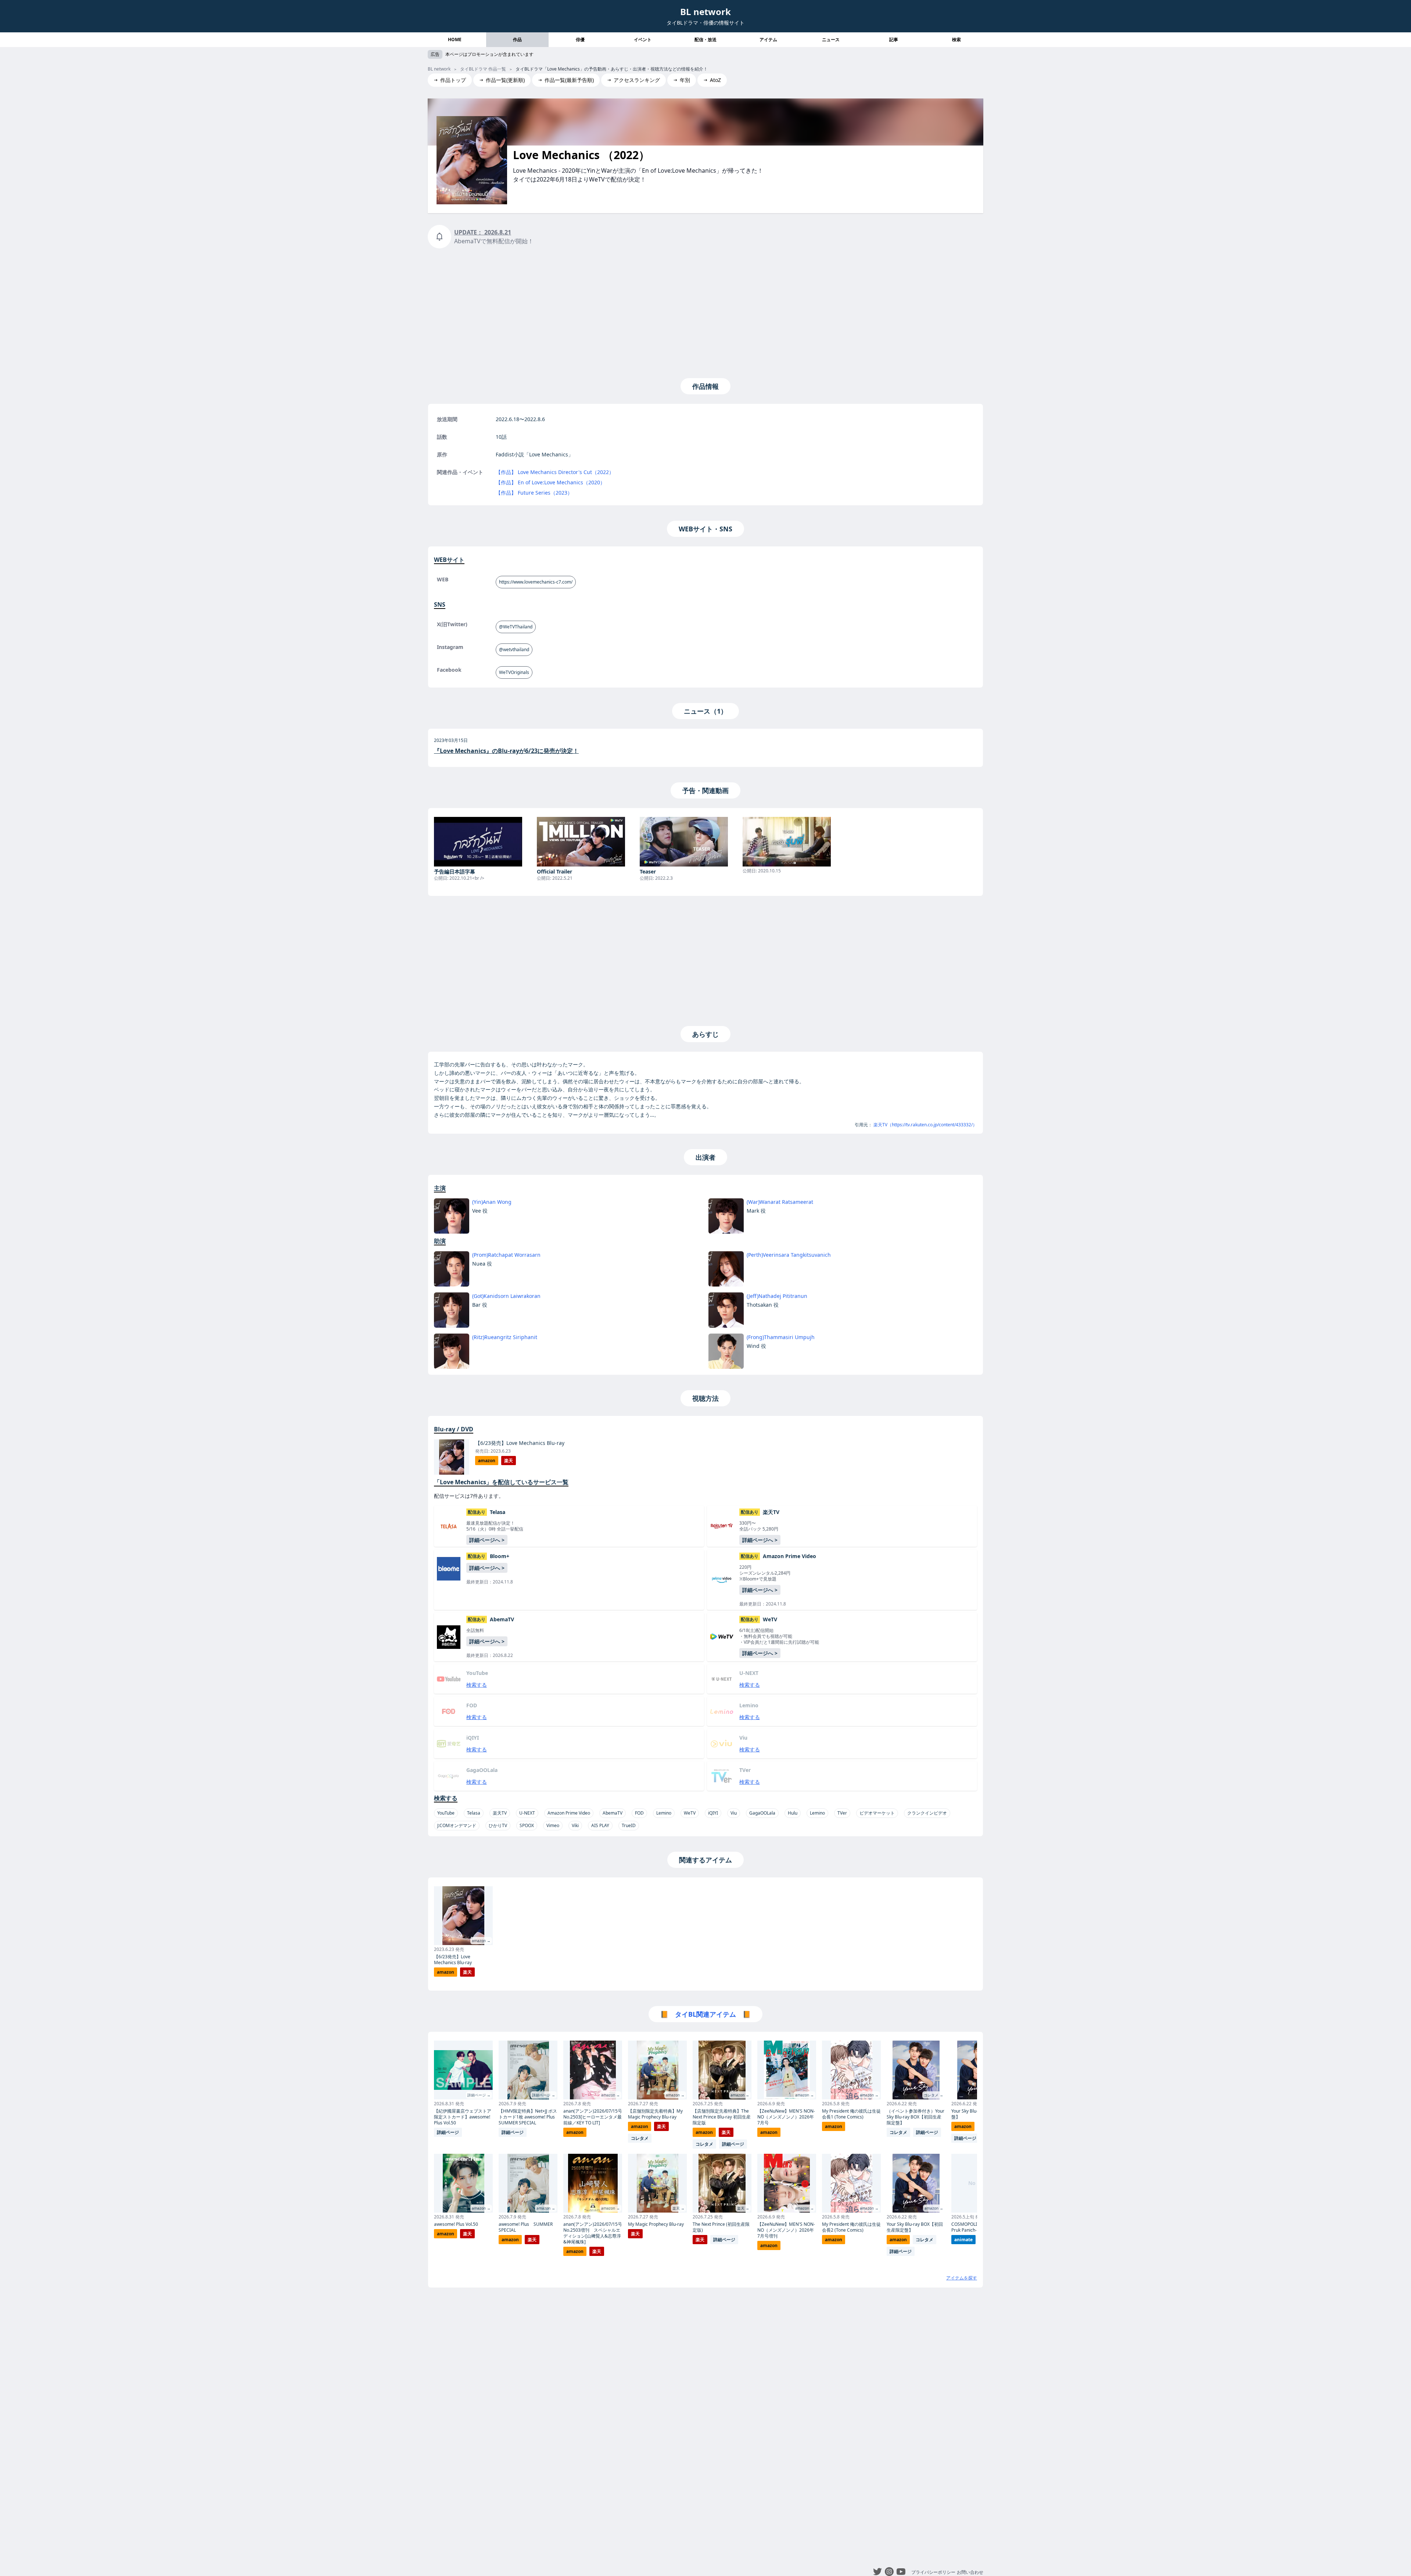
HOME (455, 40)
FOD (639, 1813)
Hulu (793, 1813)
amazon (487, 1461)
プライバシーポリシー (933, 2572)
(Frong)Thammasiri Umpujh (781, 1337)
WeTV (690, 1813)
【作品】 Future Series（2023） (534, 493)
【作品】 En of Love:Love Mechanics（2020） (550, 482)
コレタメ (640, 2138)
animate (963, 2240)
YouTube (446, 1813)
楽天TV (500, 1813)
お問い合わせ (970, 2572)
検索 (956, 40)
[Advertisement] (705, 312)
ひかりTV (498, 1825)
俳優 (580, 40)
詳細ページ (448, 2132)
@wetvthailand (514, 650)
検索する (477, 1685)
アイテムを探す (962, 2278)
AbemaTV (613, 1813)
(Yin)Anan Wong (492, 1202)
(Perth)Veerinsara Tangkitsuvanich (789, 1255)
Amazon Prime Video (569, 1813)
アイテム (768, 40)
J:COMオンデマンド (457, 1825)
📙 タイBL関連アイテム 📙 (705, 2014)
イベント (643, 40)
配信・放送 (705, 40)
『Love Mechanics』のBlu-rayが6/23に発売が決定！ (506, 751)
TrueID (629, 1825)
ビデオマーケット (877, 1813)
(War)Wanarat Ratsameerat (780, 1202)
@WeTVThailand (516, 627)
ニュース (831, 40)
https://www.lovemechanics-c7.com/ (536, 582)
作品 (517, 40)
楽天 (509, 1461)
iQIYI (713, 1813)
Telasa (474, 1813)
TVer (842, 1813)
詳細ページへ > (487, 1540)
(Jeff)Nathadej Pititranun (777, 1296)
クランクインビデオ (927, 1813)
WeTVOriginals (514, 672)
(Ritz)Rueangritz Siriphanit (505, 1337)
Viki (575, 1825)
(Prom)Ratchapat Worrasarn (506, 1255)
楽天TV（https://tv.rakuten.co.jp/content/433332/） (925, 1125)
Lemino (664, 1813)
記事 (894, 40)
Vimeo (553, 1825)
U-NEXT (527, 1813)
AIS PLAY (600, 1825)
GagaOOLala (762, 1813)
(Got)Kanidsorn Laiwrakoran (506, 1296)
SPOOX (527, 1825)
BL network (705, 12)
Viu (734, 1813)
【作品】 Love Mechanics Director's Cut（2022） (555, 472)
